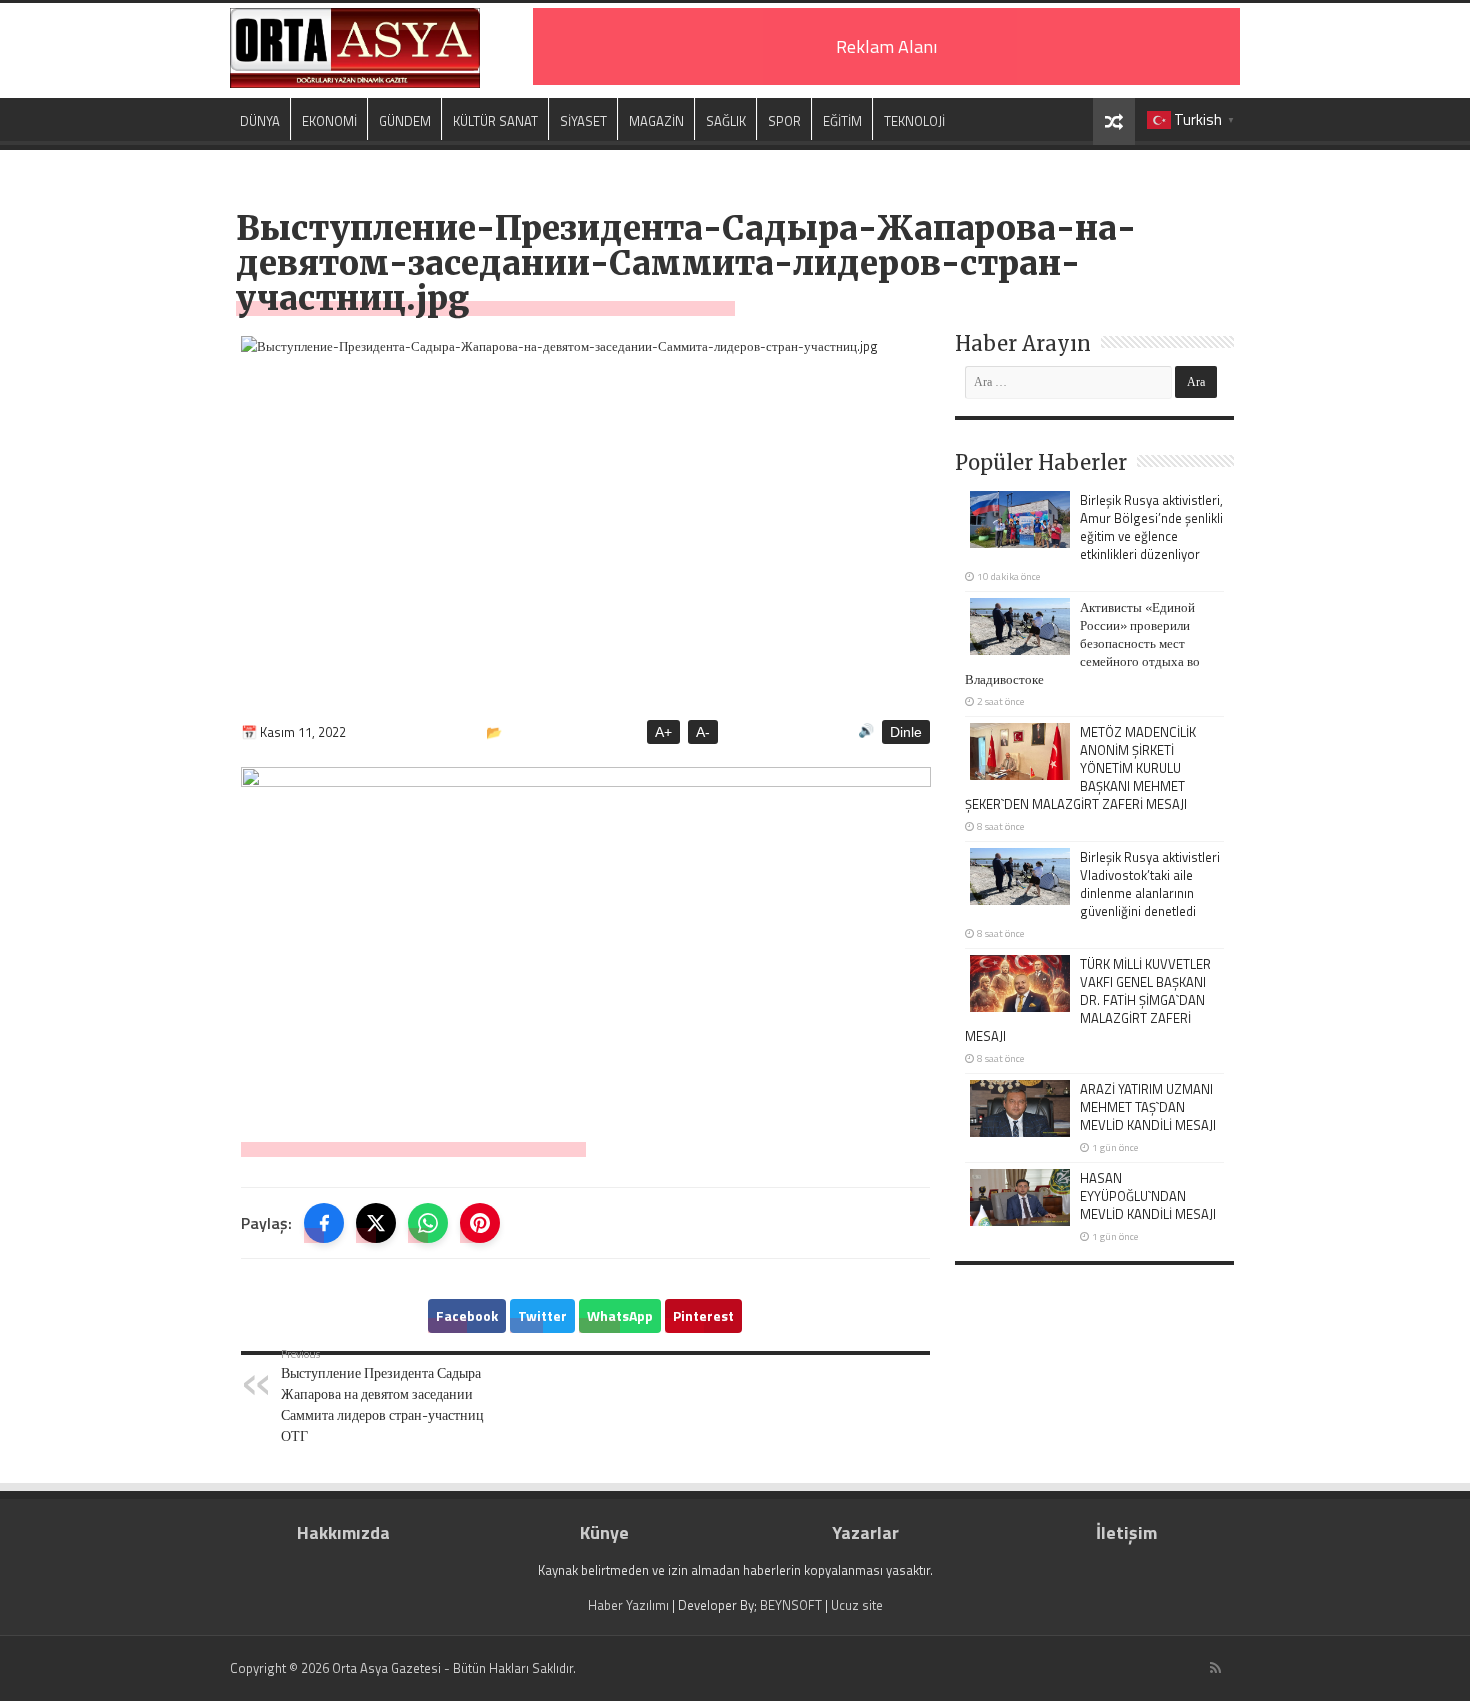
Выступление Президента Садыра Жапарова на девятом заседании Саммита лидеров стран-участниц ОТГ (382, 1395)
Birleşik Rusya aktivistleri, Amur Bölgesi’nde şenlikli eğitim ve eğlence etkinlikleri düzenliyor (1151, 527)
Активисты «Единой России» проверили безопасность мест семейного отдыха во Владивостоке (1082, 643)
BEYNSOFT (791, 1605)
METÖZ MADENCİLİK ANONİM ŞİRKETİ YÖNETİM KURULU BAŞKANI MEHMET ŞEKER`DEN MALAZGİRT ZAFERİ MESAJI (1080, 768)
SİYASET (583, 121)
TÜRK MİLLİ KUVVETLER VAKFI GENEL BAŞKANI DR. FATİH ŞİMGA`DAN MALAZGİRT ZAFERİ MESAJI (1088, 1000)
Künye (604, 1532)
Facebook (467, 1315)
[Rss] (1215, 1668)
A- (703, 732)
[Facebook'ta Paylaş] (324, 1223)
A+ (663, 732)
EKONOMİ (329, 121)
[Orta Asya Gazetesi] (355, 48)
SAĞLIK (726, 121)
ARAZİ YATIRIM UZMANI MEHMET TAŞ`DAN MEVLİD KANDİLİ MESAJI (1148, 1107)
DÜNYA (260, 121)
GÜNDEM (405, 121)
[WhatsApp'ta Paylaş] (428, 1223)
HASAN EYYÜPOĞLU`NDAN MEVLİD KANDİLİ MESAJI (1148, 1196)
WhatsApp (620, 1315)
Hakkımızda (343, 1532)
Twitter (542, 1315)
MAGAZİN (656, 121)
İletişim (1126, 1532)
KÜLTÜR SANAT (495, 121)
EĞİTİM (842, 121)
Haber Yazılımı (628, 1605)
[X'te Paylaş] (376, 1223)
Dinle (906, 732)
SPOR (784, 121)
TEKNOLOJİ (914, 121)
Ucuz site (857, 1605)
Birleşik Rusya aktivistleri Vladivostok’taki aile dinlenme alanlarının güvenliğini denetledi (1150, 884)
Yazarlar (865, 1532)
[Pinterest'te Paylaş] (480, 1223)
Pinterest (703, 1315)
